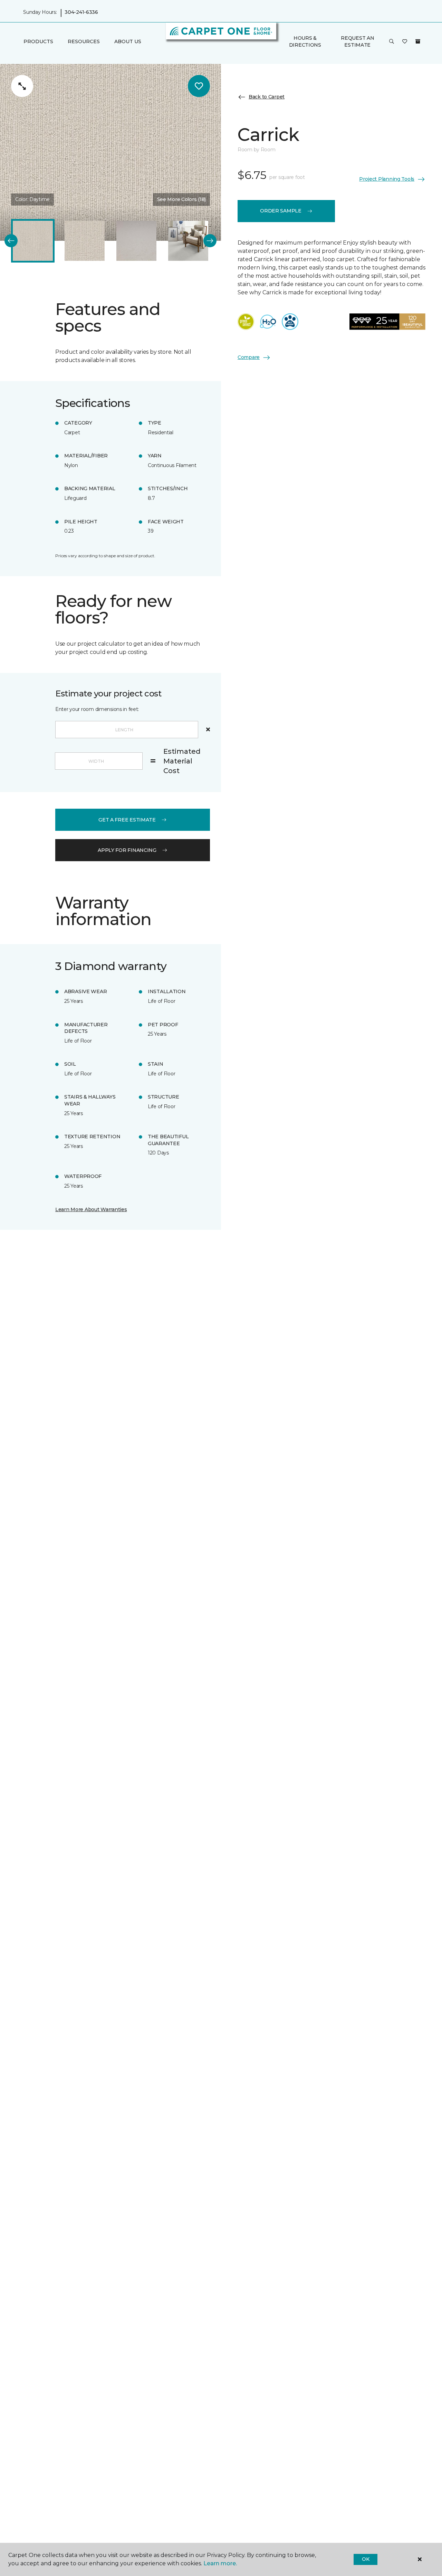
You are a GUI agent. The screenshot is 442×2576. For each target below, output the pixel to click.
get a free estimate (127, 820)
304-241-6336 (81, 12)
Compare (249, 357)
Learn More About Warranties (91, 1209)
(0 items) (418, 41)
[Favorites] (405, 42)
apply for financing (127, 850)
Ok (366, 2559)
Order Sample (281, 211)
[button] (392, 42)
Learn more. (220, 2563)
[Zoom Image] (22, 86)
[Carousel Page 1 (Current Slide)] (33, 241)
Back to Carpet (267, 97)
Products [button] (38, 42)
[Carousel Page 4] (188, 241)
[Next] (210, 241)
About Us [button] (128, 42)
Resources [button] (84, 42)
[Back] (11, 241)
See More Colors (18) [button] (181, 199)
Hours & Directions (305, 41)
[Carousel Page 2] (85, 241)
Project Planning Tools (387, 179)
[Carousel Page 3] (136, 241)
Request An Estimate (357, 41)
